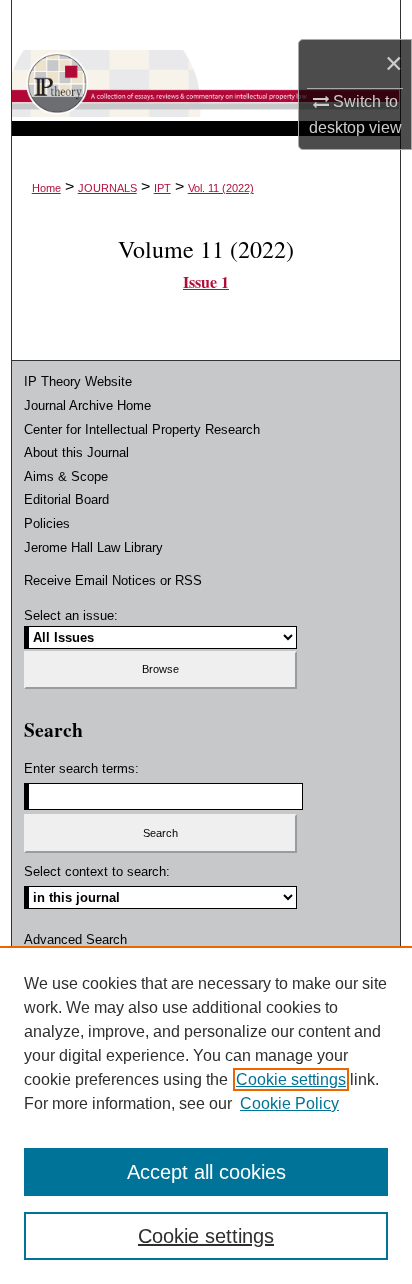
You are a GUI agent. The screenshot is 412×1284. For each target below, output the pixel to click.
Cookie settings (291, 1079)
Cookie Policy (289, 1103)
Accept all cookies (206, 1172)
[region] (206, 1115)
